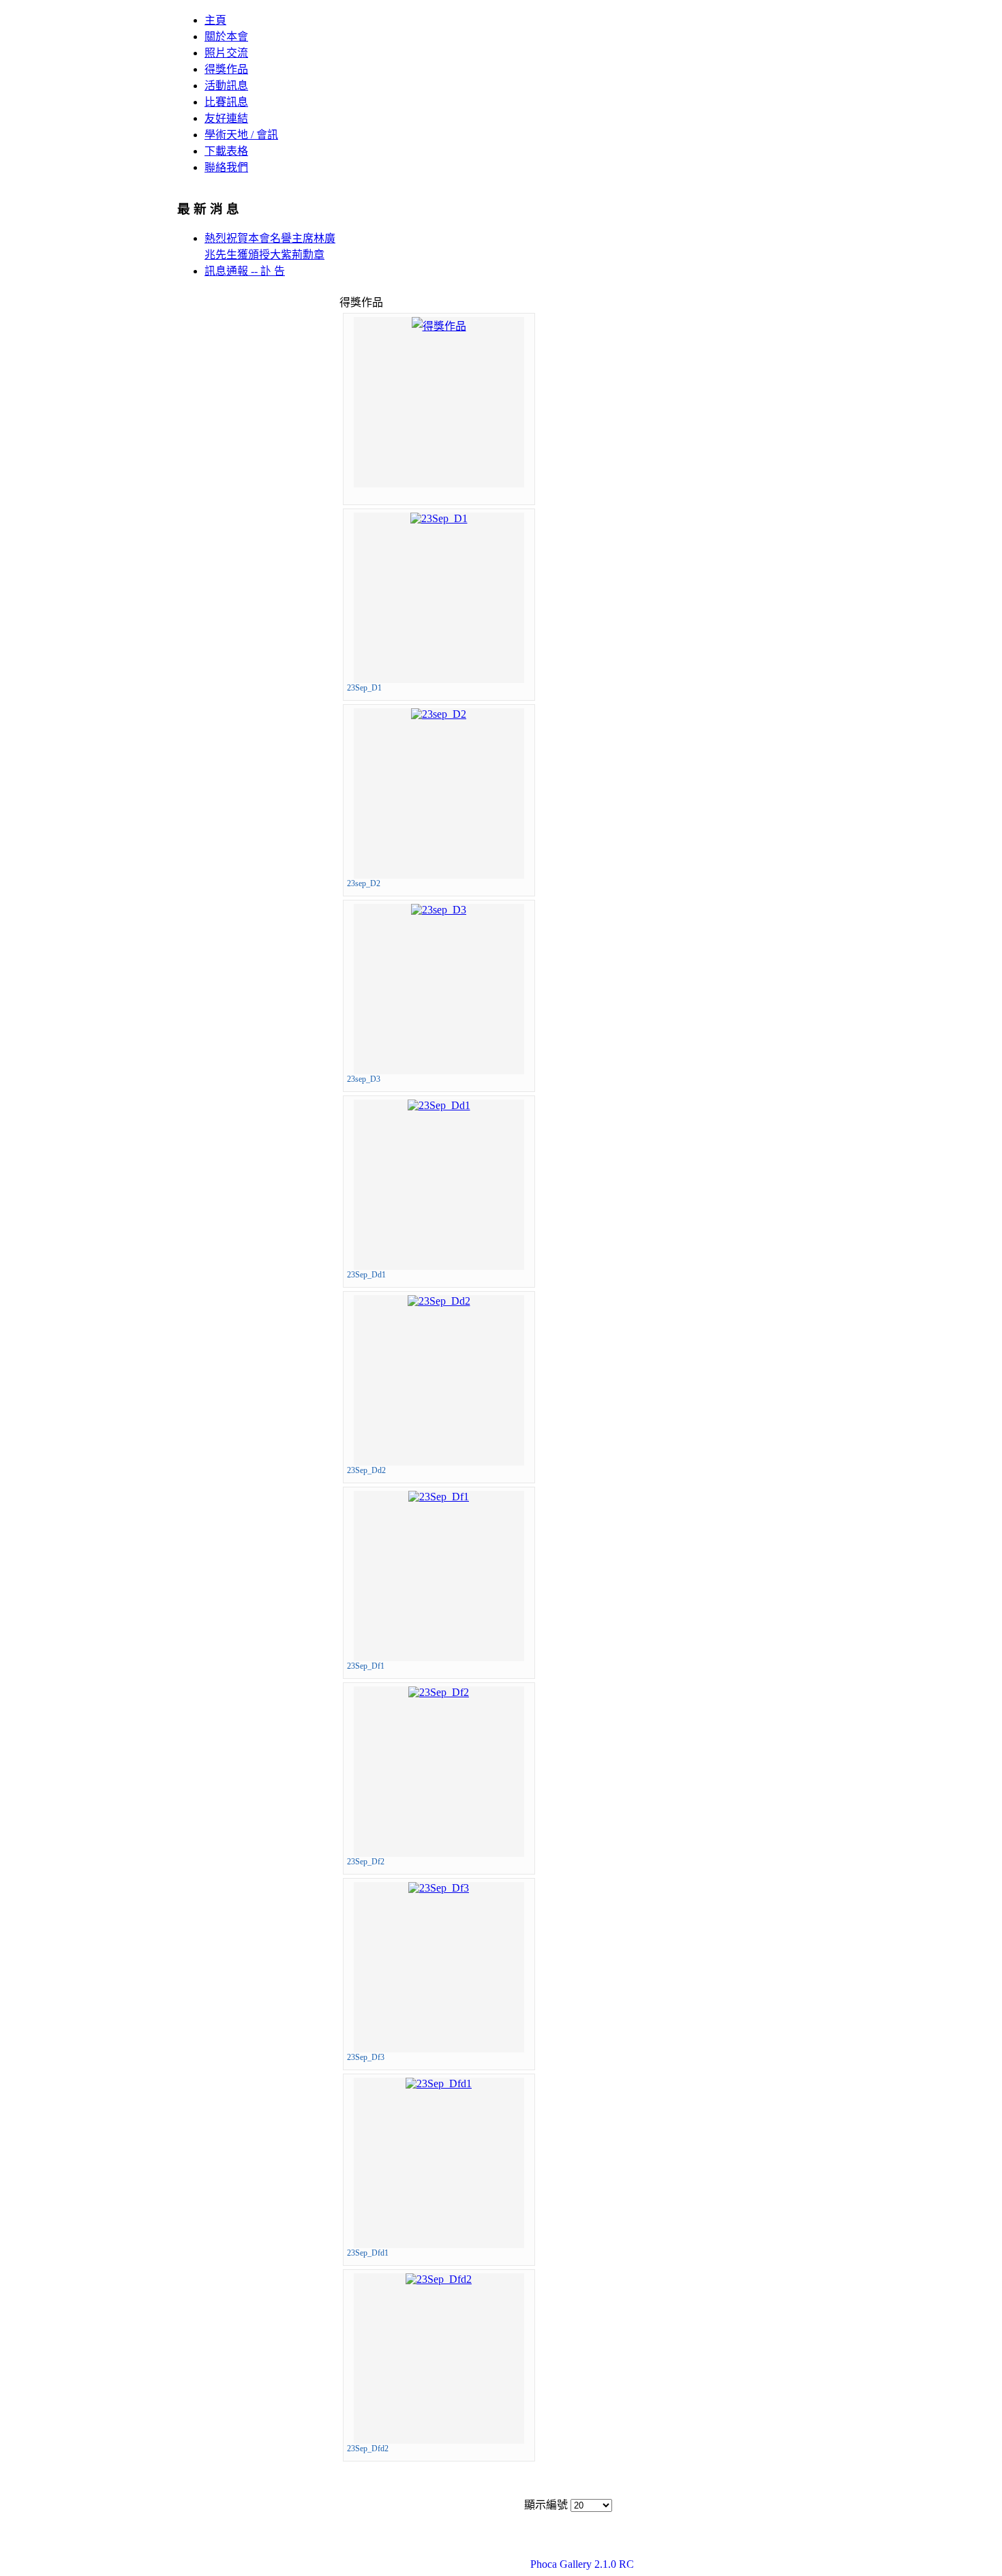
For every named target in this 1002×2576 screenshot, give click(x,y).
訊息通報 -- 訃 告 (245, 271)
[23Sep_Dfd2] (439, 2279)
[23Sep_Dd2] (439, 1301)
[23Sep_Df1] (439, 1497)
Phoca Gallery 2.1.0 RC (582, 2564)
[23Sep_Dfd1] (439, 2083)
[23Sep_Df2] (439, 1692)
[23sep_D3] (439, 910)
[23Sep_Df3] (439, 1888)
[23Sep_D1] (439, 518)
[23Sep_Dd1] (439, 1105)
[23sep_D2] (439, 714)
